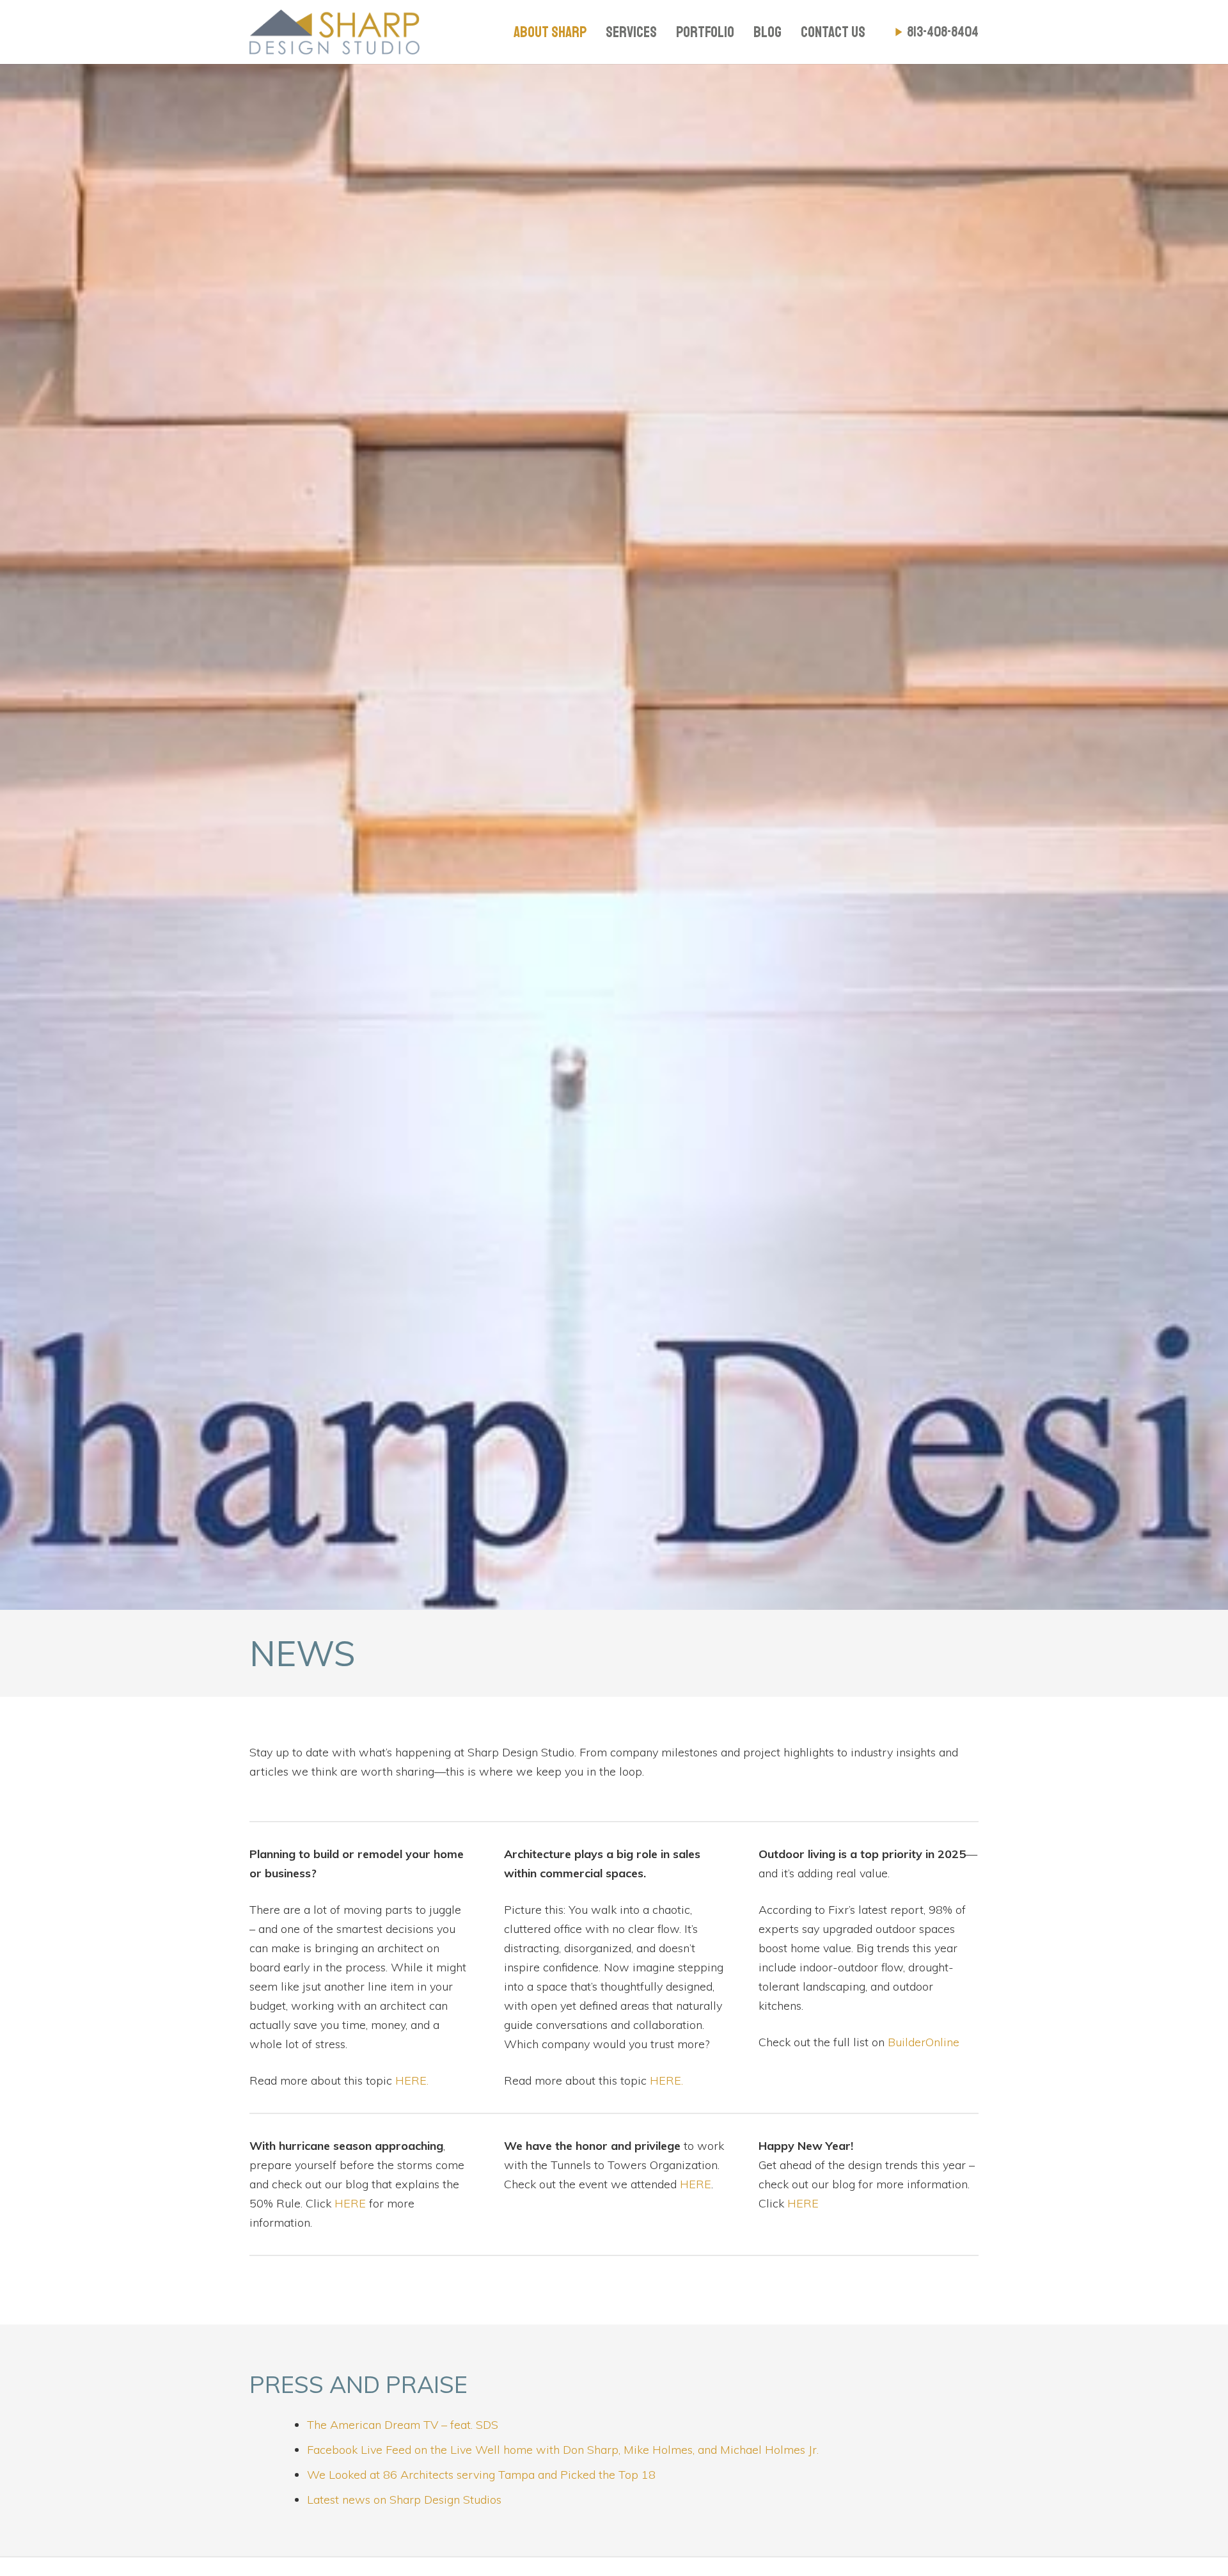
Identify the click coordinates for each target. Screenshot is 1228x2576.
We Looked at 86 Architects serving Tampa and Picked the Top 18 (481, 2475)
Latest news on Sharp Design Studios (404, 2500)
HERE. (412, 2080)
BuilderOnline (924, 2042)
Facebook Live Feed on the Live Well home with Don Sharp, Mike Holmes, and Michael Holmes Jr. (563, 2450)
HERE (350, 2203)
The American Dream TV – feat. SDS (403, 2425)
